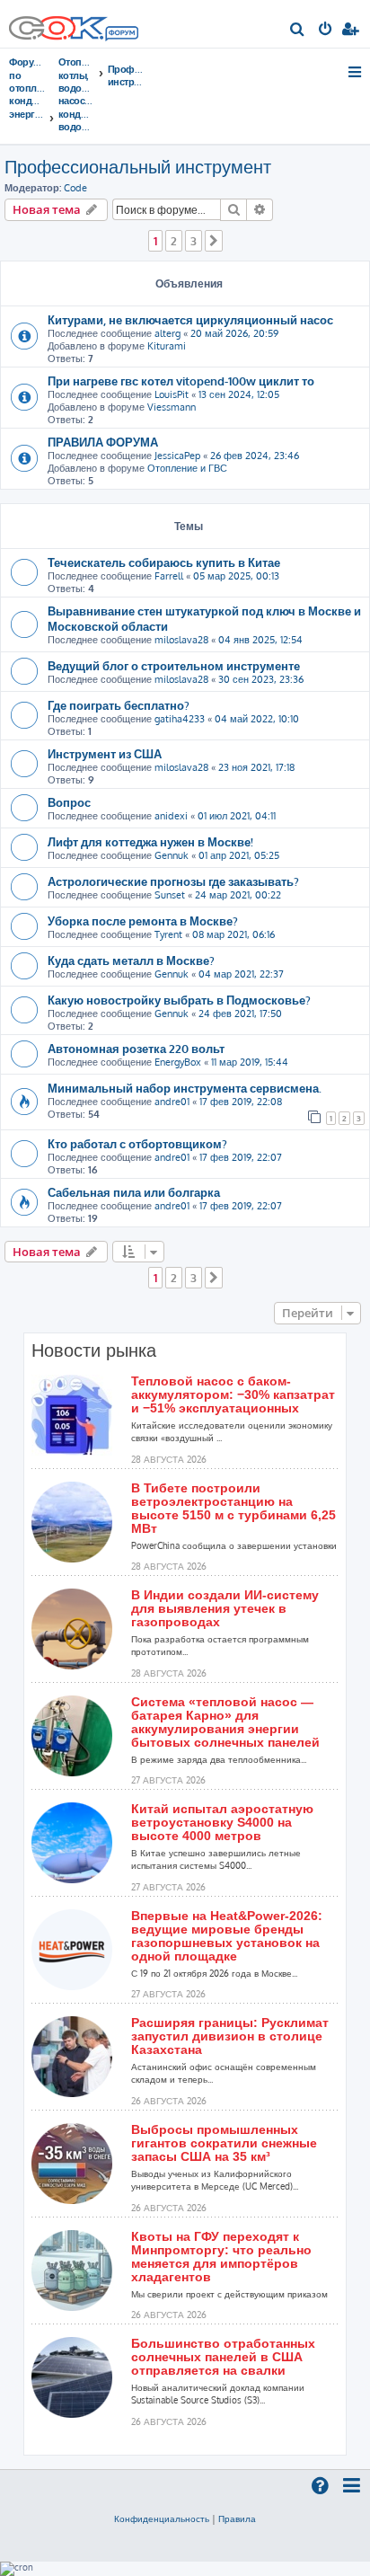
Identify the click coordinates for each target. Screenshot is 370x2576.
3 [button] (194, 241)
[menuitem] (298, 31)
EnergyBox (178, 1062)
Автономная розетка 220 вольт (136, 1048)
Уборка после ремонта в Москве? (143, 921)
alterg (167, 333)
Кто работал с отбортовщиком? (137, 1143)
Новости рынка (94, 1350)
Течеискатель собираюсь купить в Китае (164, 562)
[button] (214, 241)
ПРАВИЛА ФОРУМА (103, 442)
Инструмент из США (105, 753)
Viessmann (172, 407)
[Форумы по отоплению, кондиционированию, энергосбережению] (121, 35)
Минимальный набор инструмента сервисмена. (185, 1088)
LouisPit (172, 394)
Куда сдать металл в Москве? (131, 960)
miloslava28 (181, 640)
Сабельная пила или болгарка (134, 1192)
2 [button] (174, 241)
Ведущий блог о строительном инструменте (174, 665)
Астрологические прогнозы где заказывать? (173, 881)
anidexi (171, 816)
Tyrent (168, 934)
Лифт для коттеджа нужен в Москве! (150, 841)
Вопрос (69, 802)
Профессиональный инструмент (138, 166)
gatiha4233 (180, 719)
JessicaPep (177, 456)
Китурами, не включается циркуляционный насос (190, 319)
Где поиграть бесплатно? (119, 705)
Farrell (169, 576)
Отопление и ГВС (187, 468)
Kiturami (167, 346)
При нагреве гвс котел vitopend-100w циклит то (181, 381)
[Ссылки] (356, 72)
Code (75, 188)
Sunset (170, 895)
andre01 (172, 1102)
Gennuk (172, 855)
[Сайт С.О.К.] (74, 24)
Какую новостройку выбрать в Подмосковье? (179, 1000)
